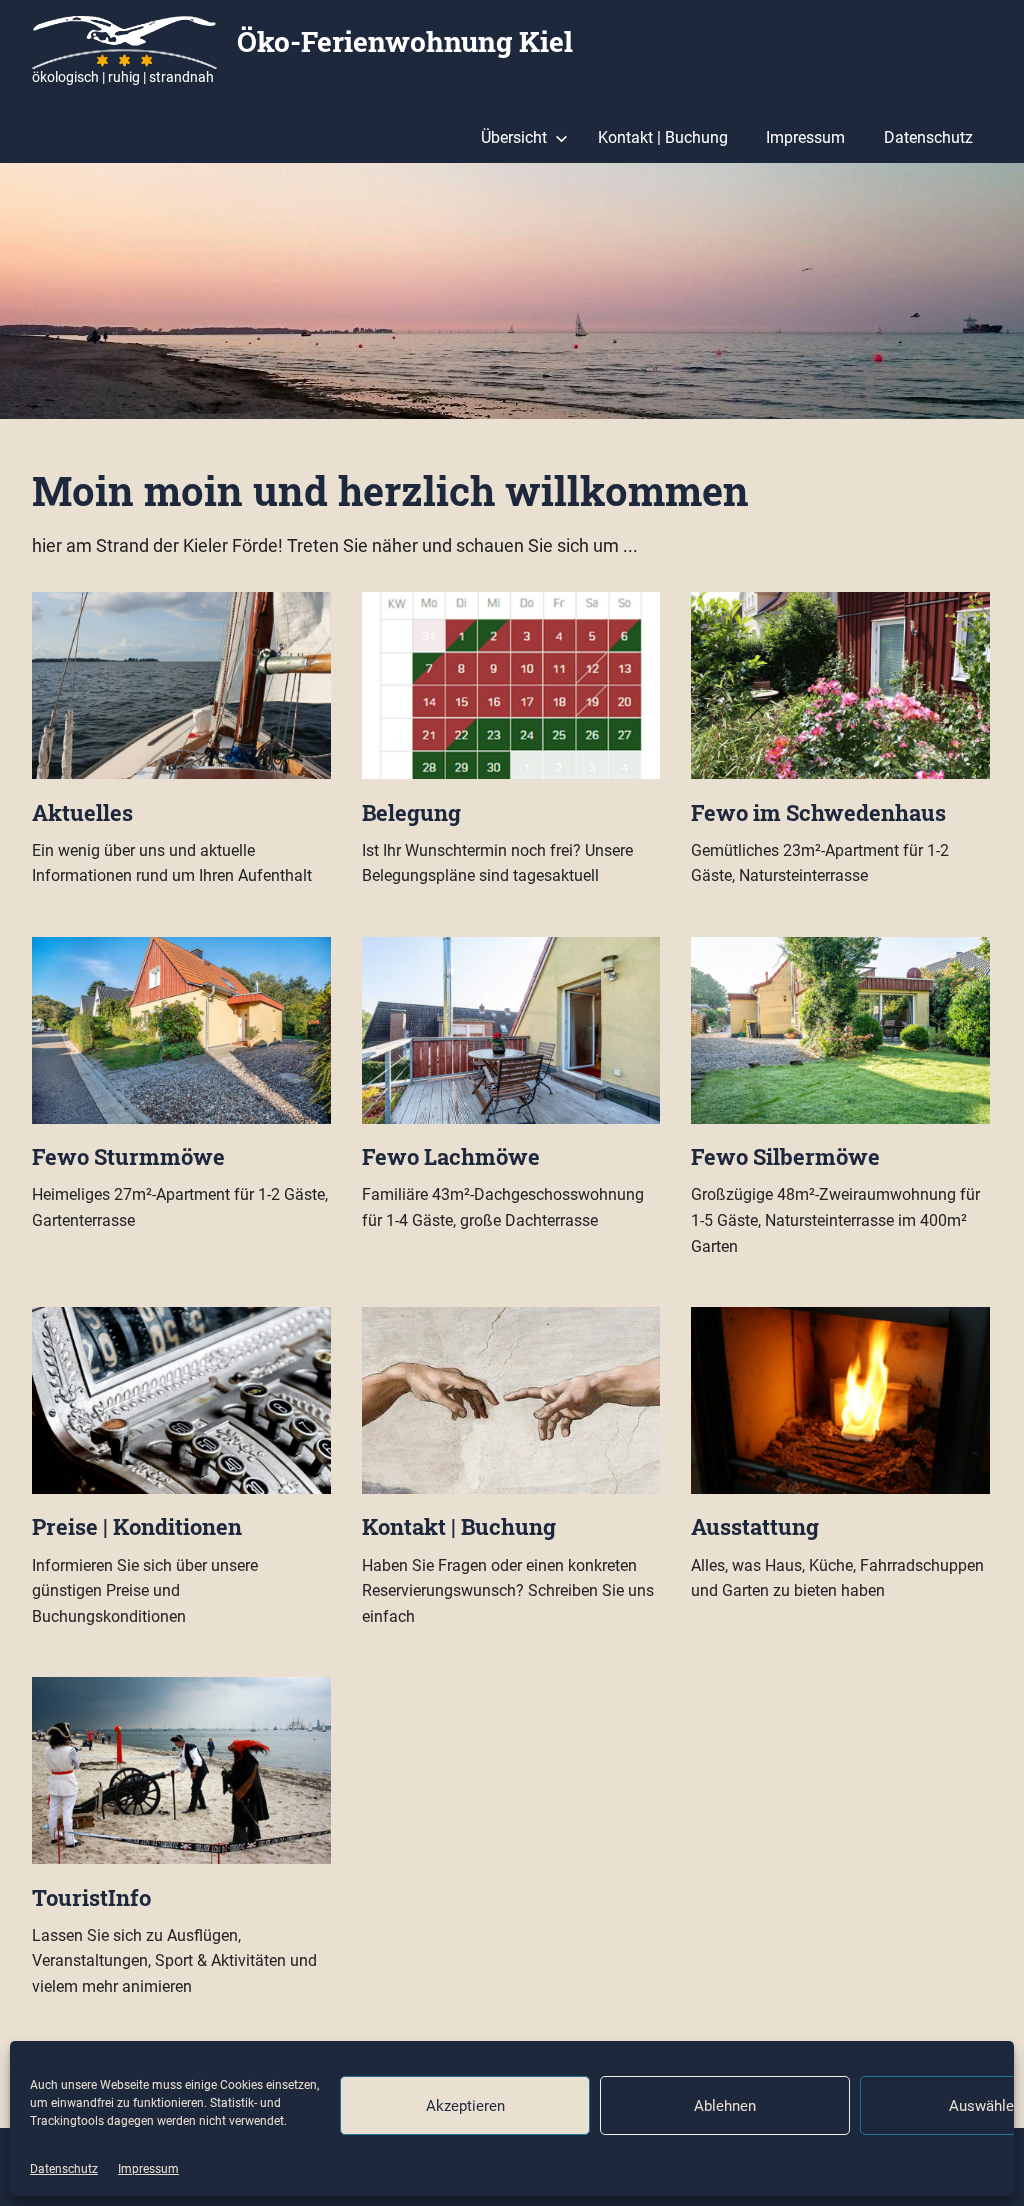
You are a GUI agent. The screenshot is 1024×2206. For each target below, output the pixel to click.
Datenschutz (64, 2169)
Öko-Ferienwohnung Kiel (405, 41)
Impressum (148, 2169)
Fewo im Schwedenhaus (818, 812)
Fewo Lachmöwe (451, 1156)
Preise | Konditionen (137, 1526)
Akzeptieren (465, 2106)
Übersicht (514, 137)
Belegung (411, 812)
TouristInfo (91, 1897)
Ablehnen (725, 2106)
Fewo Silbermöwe (785, 1156)
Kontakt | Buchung (663, 137)
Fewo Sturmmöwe (128, 1156)
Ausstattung (755, 1526)
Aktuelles (82, 812)
